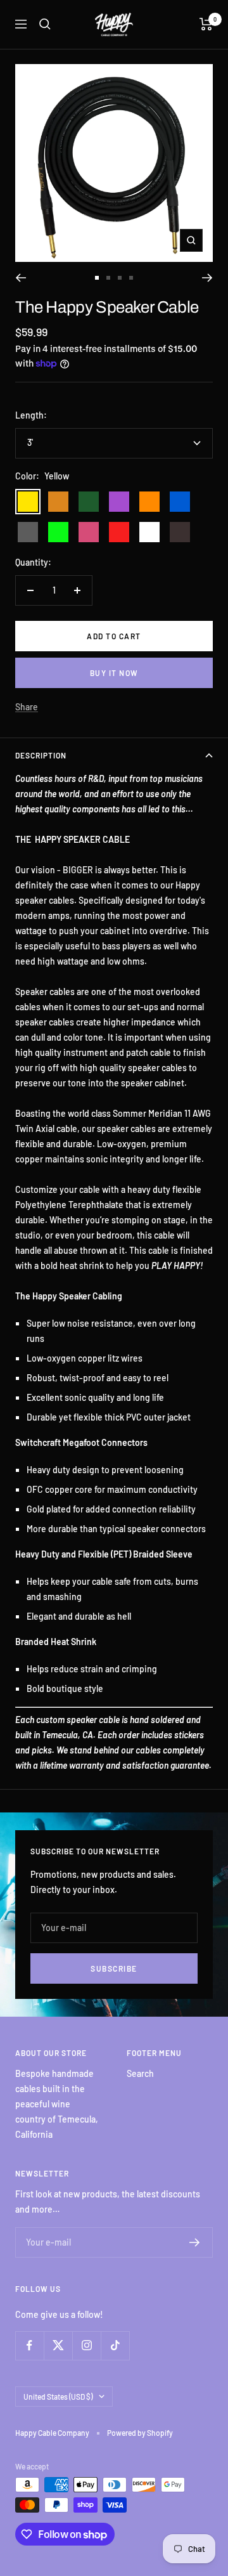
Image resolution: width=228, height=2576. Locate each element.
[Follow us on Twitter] (58, 2345)
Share (27, 707)
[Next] (207, 278)
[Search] (45, 24)
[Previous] (21, 278)
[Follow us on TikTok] (115, 2345)
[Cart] (206, 24)
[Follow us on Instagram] (86, 2345)
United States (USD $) (58, 2397)
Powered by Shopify (140, 2433)
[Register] (195, 2242)
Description (41, 755)
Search (140, 2073)
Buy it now (114, 673)
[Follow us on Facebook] (29, 2345)
